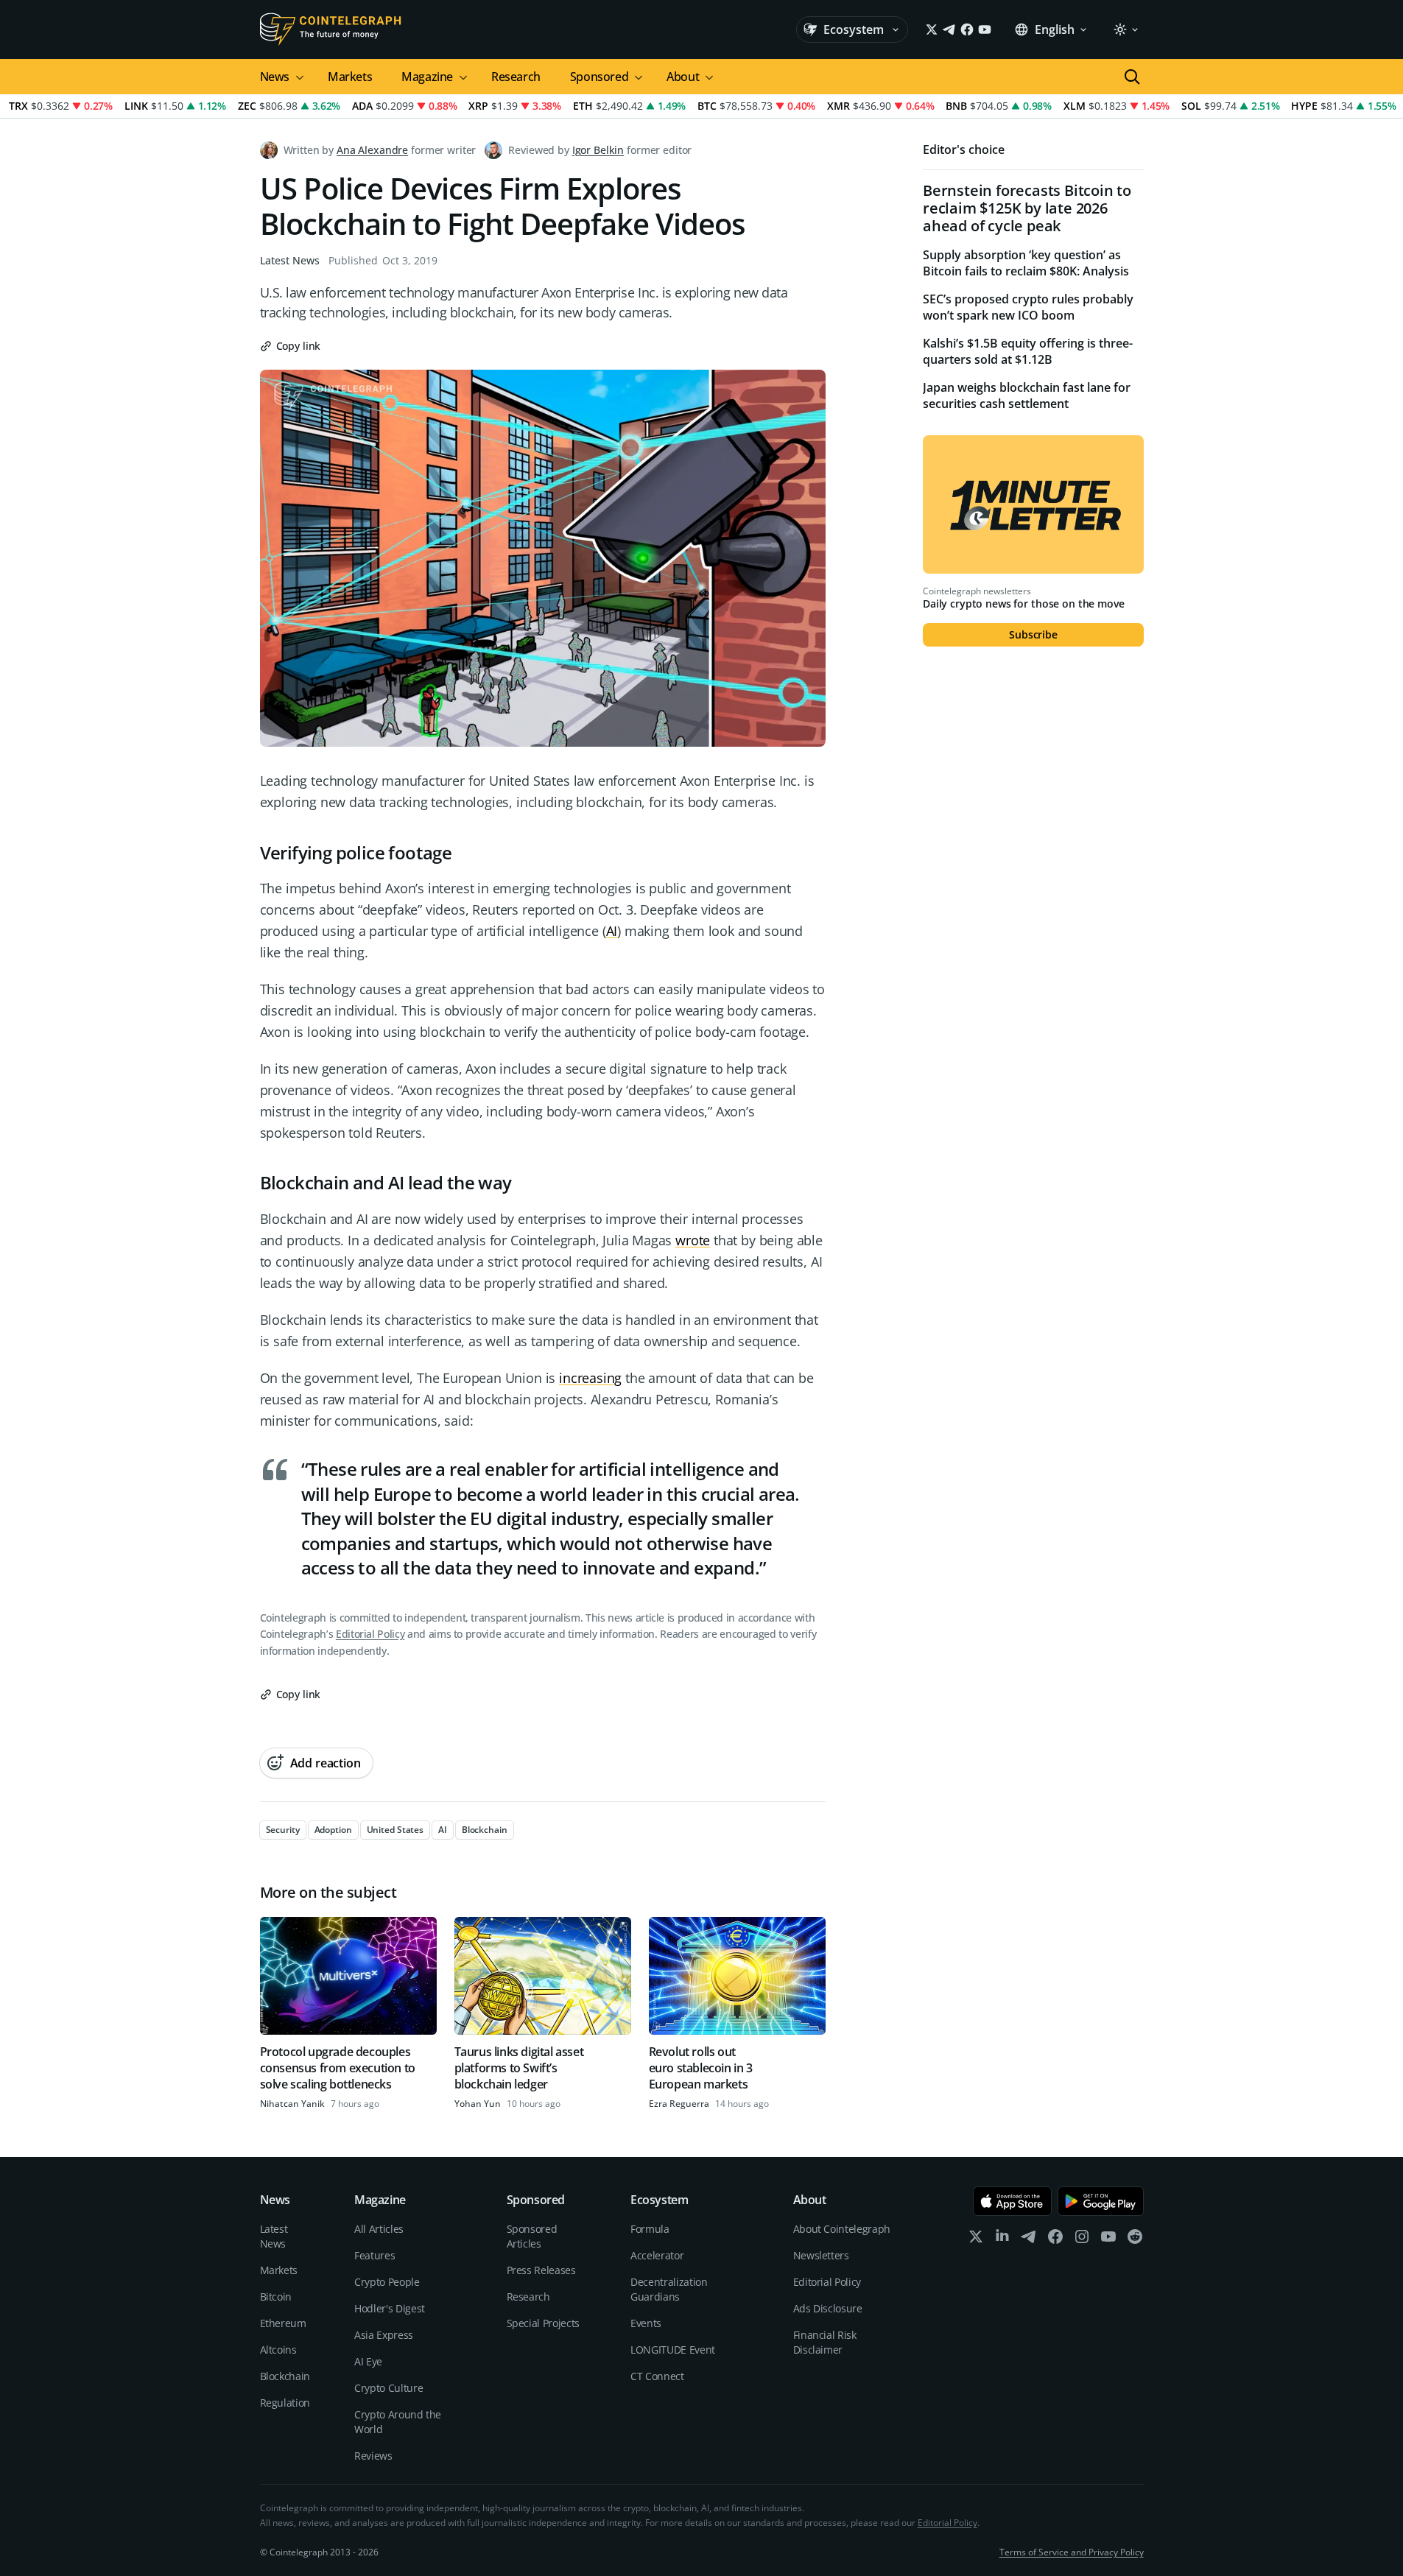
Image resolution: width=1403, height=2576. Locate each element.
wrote (693, 1240)
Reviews (373, 2456)
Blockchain (285, 2376)
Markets (350, 77)
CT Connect (657, 2376)
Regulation (285, 2403)
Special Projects (543, 2323)
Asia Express (384, 2335)
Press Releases (541, 2270)
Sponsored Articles (532, 2236)
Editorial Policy (370, 1634)
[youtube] (1108, 2240)
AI (612, 931)
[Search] (1132, 77)
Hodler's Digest (390, 2308)
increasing (590, 1378)
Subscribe (1033, 634)
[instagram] (1082, 2240)
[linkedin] (1002, 2240)
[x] (976, 2240)
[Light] (1125, 29)
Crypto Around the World (398, 2422)
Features (375, 2255)
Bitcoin (276, 2297)
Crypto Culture (388, 2388)
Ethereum (283, 2323)
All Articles (379, 2229)
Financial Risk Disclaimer (825, 2342)
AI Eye (368, 2361)
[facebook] (1055, 2240)
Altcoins (278, 2350)
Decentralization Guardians (669, 2289)
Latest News (290, 260)
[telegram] (1029, 2240)
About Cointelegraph (842, 2229)
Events (646, 2323)
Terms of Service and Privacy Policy (1072, 2552)
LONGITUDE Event (673, 2350)
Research (516, 77)
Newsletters (821, 2255)
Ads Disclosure (828, 2308)
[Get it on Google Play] (1101, 2201)
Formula (650, 2229)
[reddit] (1135, 2240)
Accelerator (657, 2255)
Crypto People (387, 2282)
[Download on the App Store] (1012, 2201)
